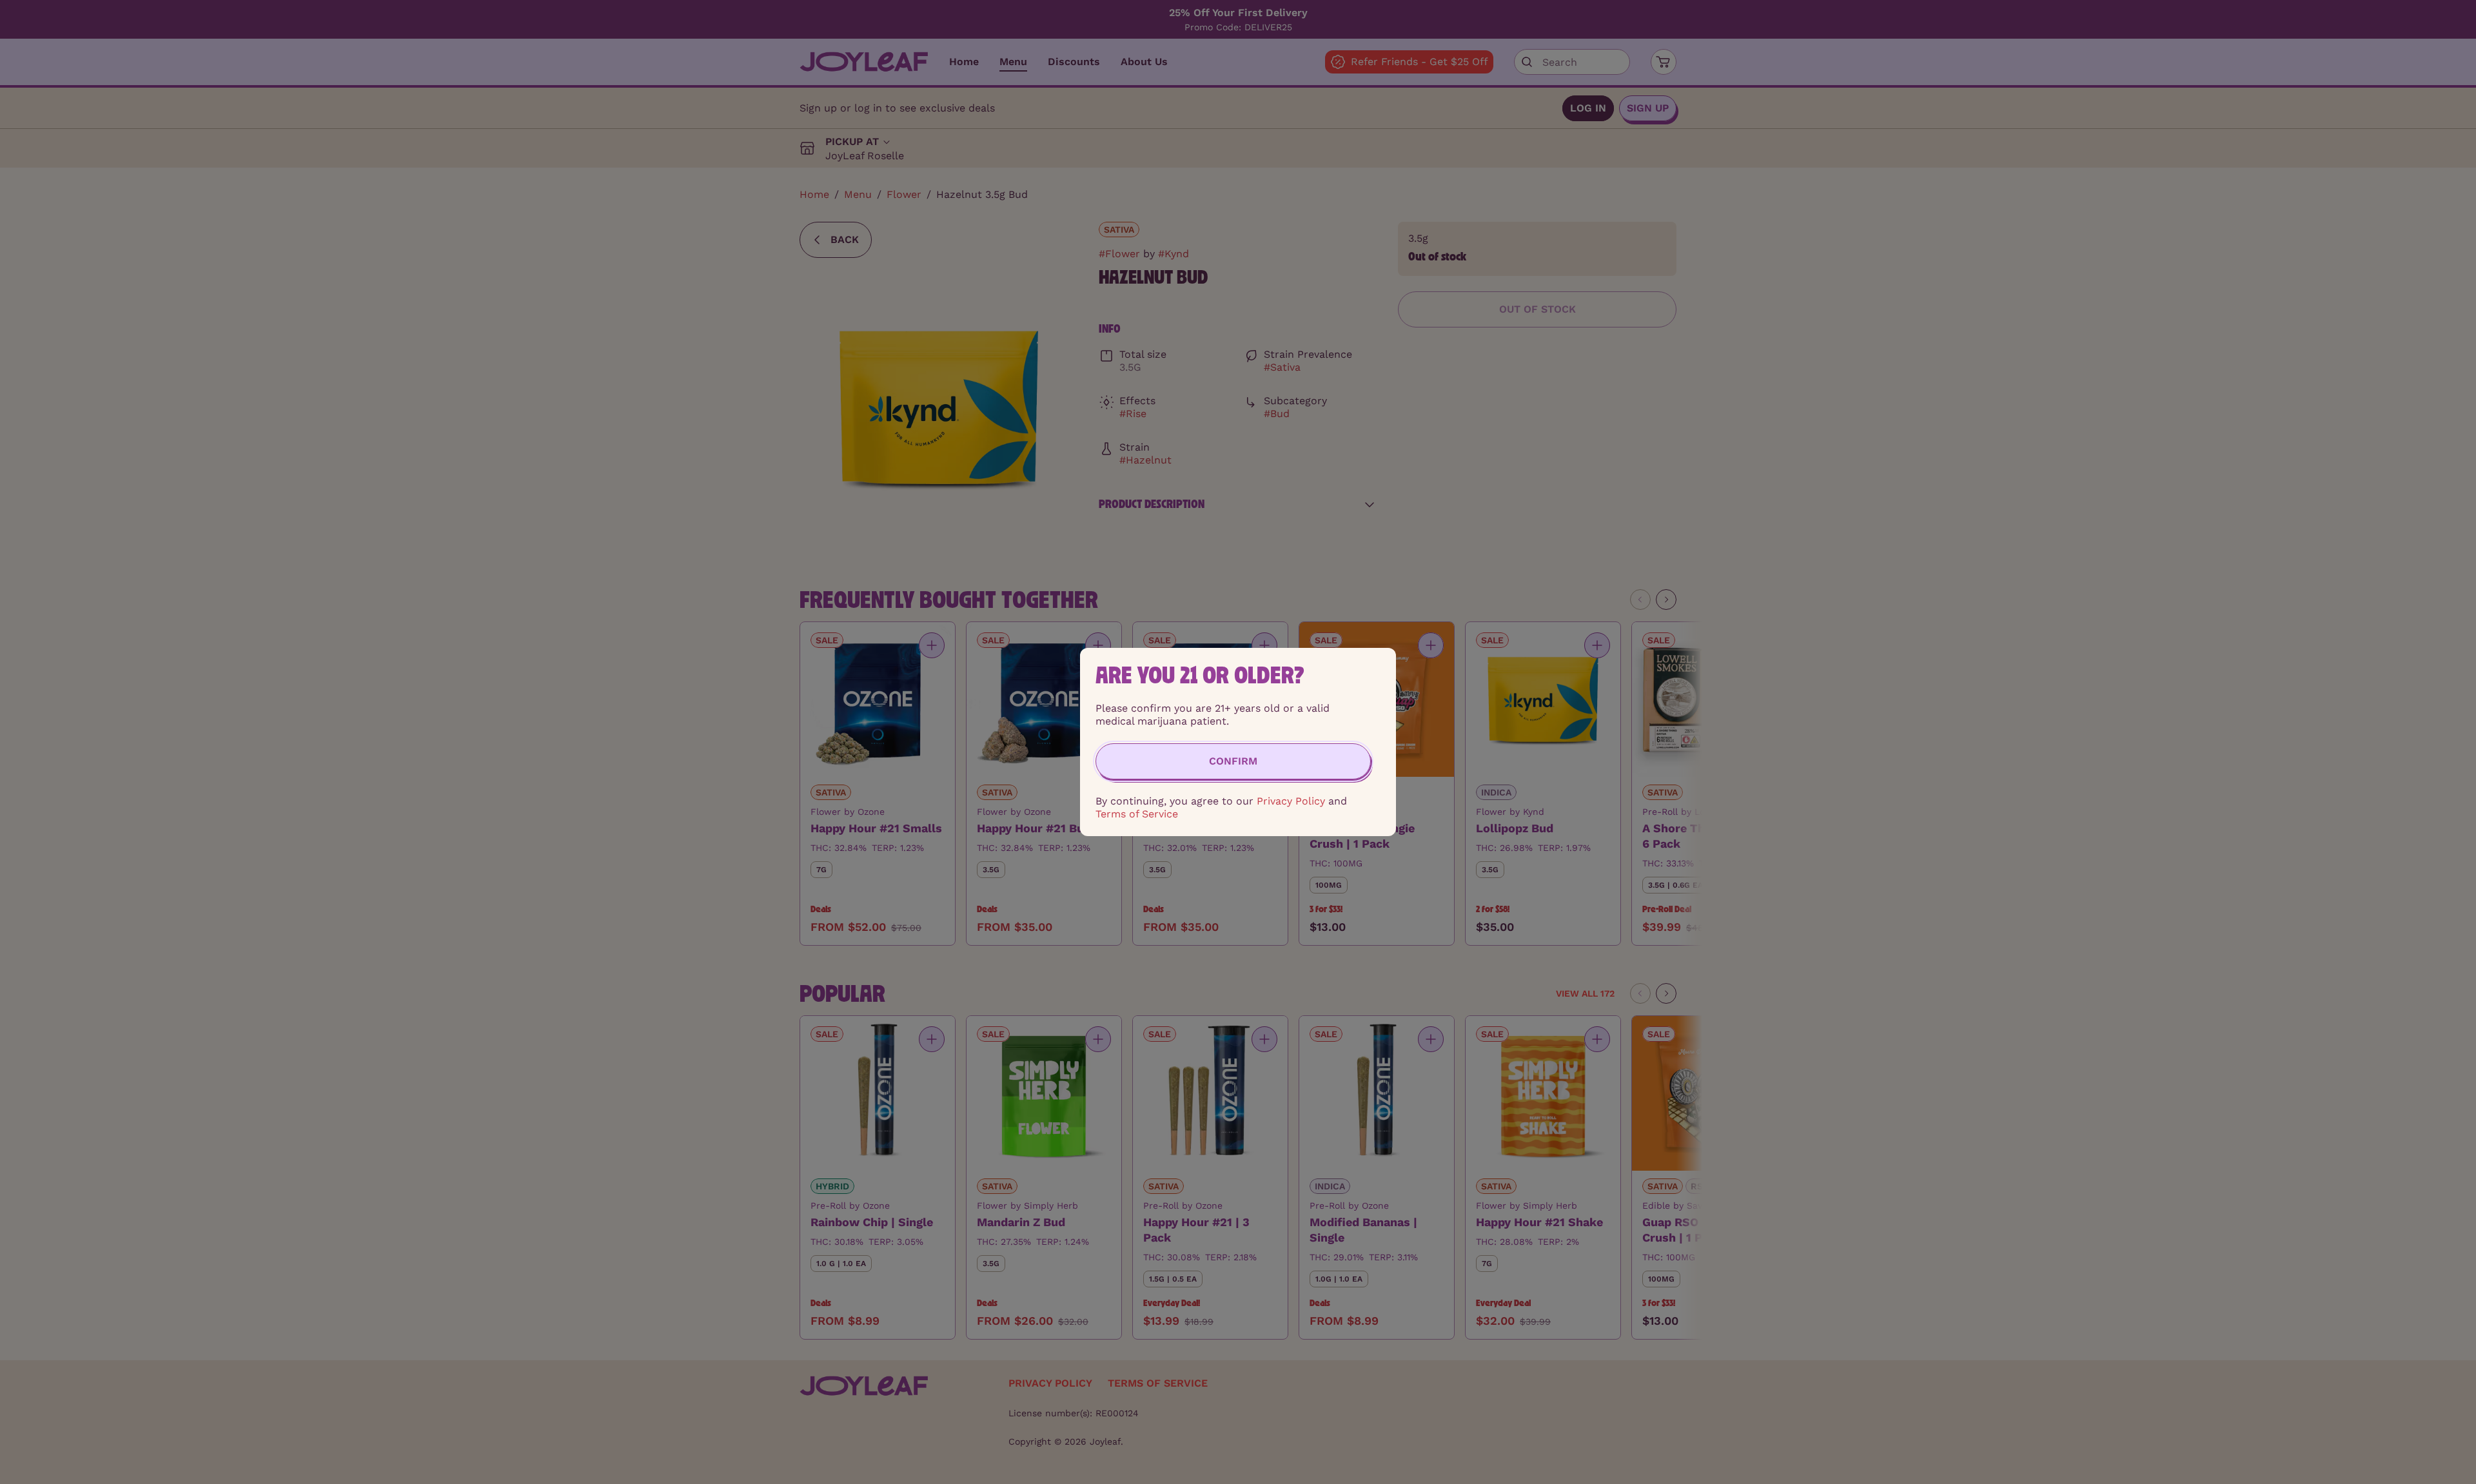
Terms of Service (1137, 814)
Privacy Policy (1291, 801)
